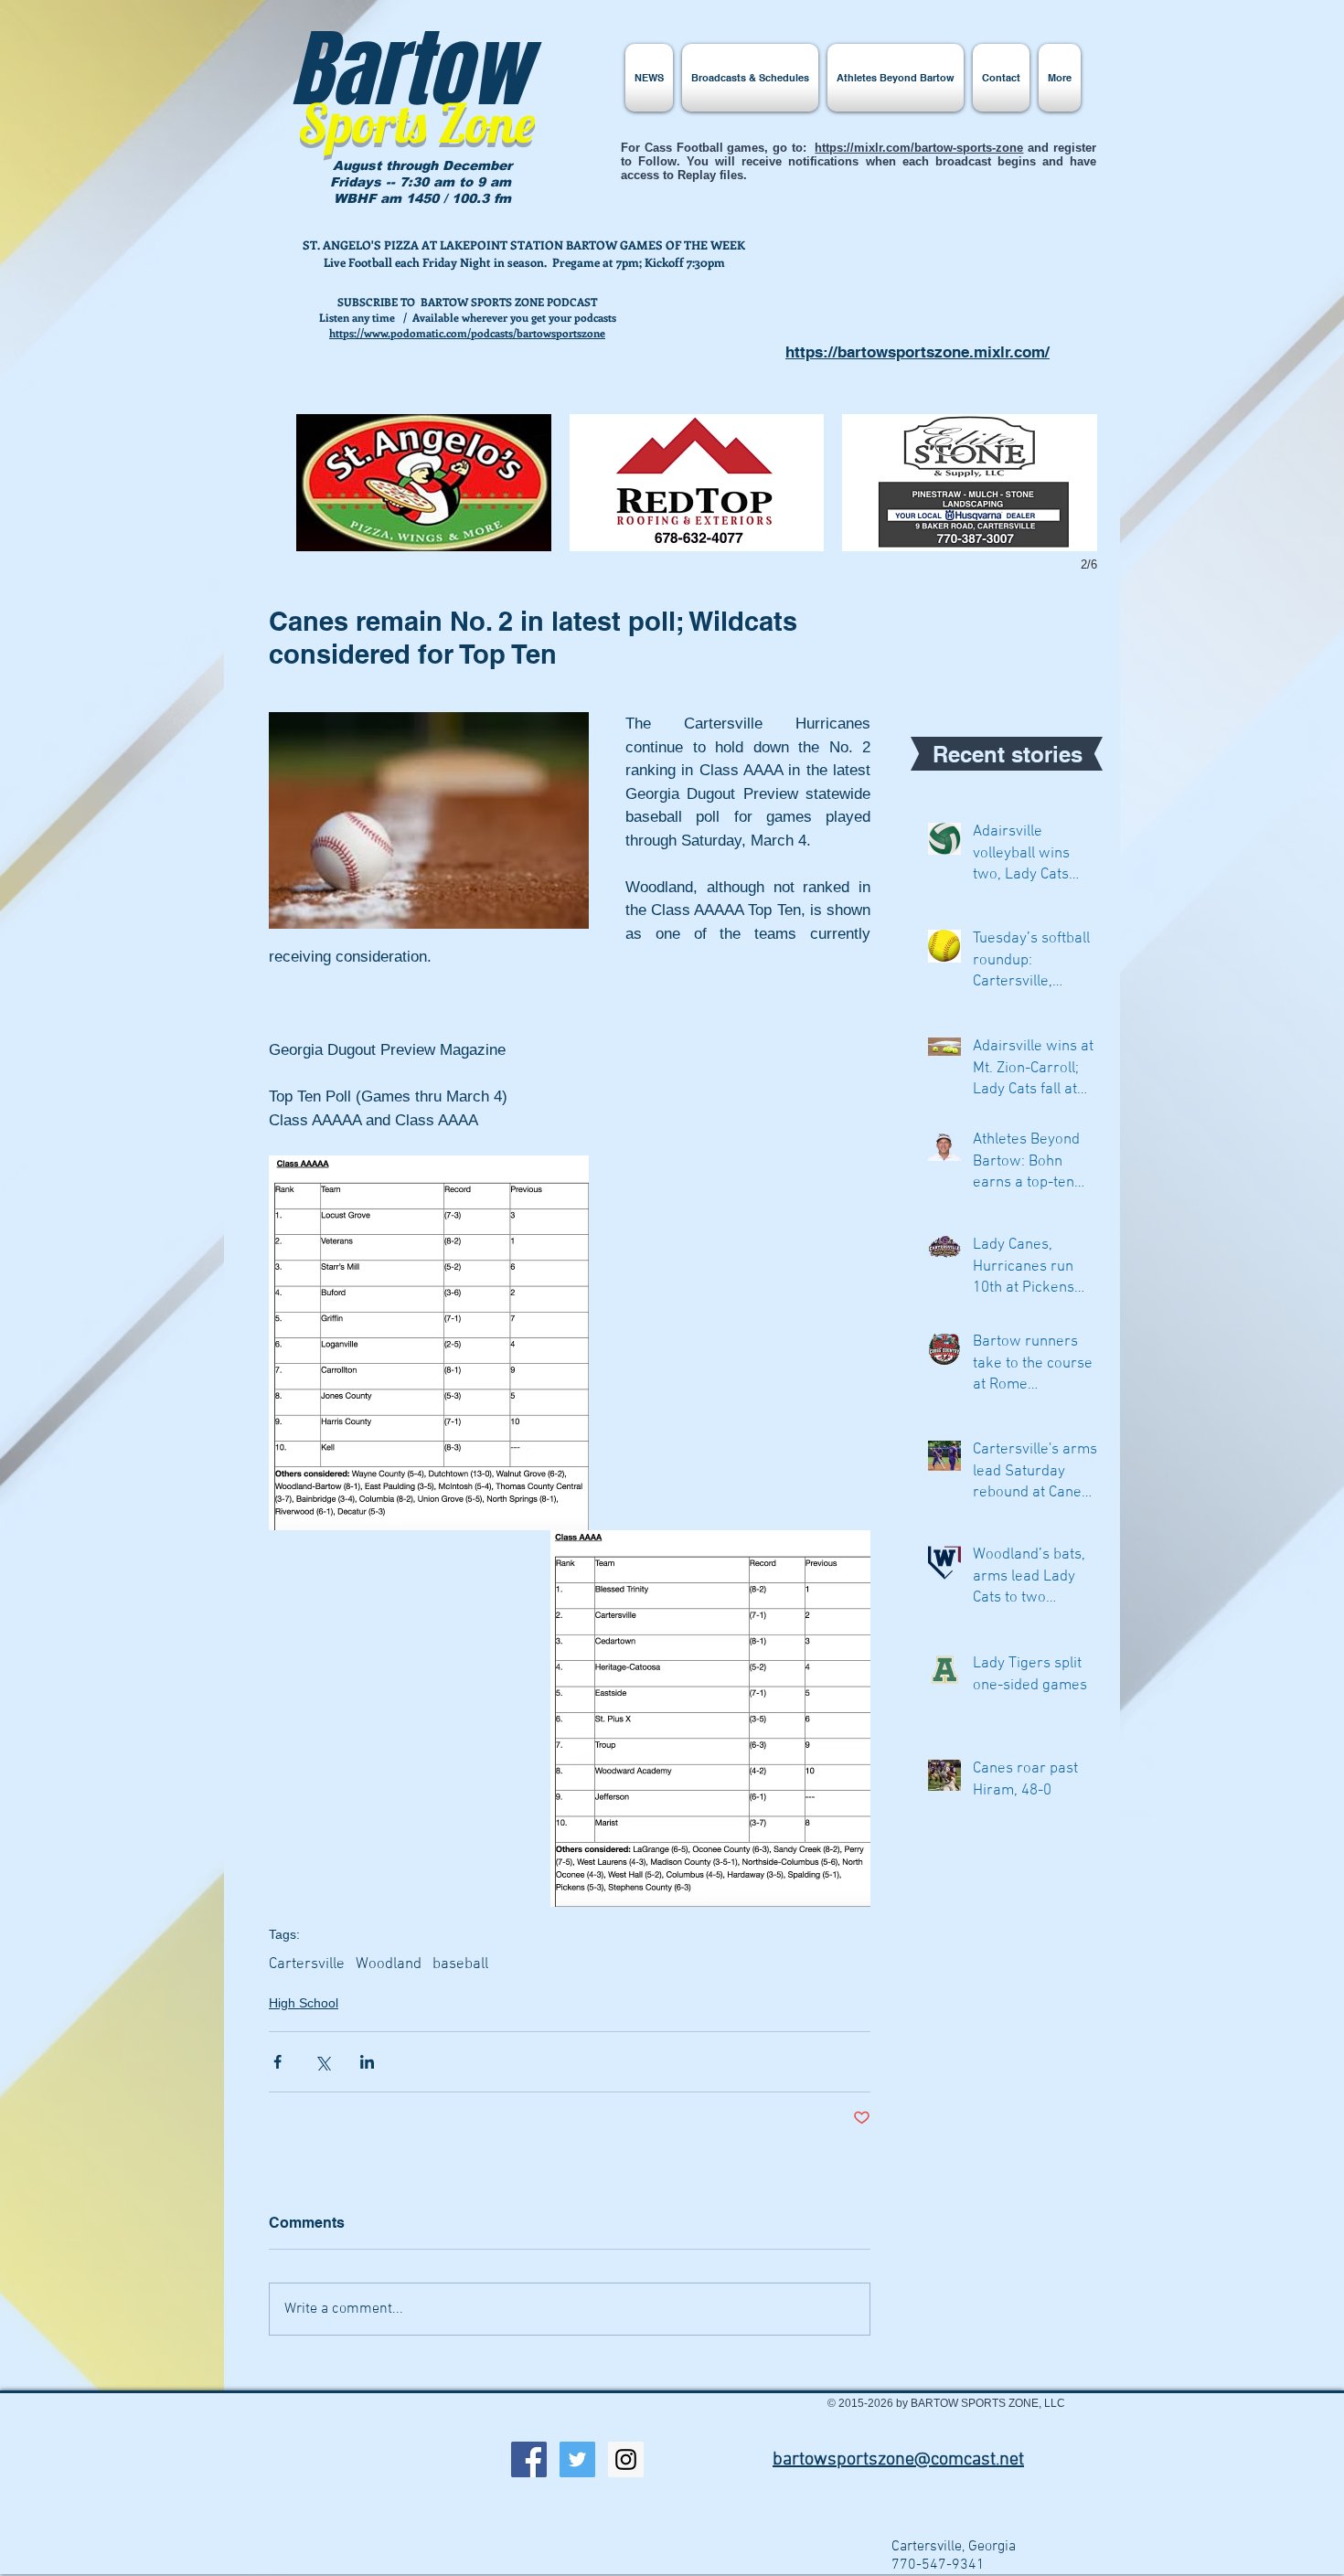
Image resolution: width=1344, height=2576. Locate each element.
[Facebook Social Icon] (529, 2459)
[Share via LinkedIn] (367, 2062)
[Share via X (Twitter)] (322, 2062)
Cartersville (307, 1964)
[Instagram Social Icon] (626, 2459)
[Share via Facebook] (277, 2062)
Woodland (389, 1964)
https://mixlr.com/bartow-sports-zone (919, 148)
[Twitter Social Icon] (577, 2459)
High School (304, 2003)
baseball (460, 1964)
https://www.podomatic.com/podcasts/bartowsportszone (467, 333)
